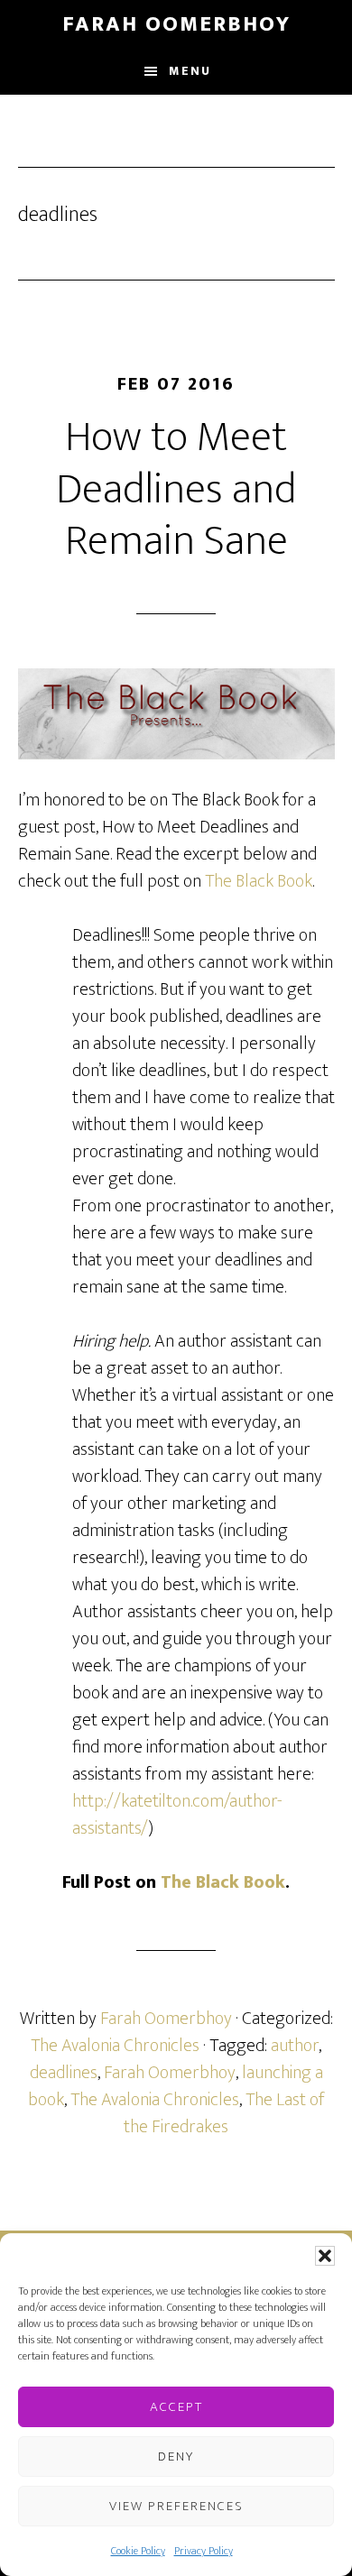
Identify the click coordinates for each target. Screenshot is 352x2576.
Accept (176, 2407)
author (295, 2046)
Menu (190, 71)
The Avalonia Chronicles (115, 2046)
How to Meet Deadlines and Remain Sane (176, 489)
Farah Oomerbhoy (176, 24)
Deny (176, 2456)
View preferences (176, 2506)
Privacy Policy (204, 2551)
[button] (325, 2256)
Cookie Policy (138, 2551)
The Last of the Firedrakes (224, 2113)
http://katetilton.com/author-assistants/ (177, 1815)
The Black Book (259, 881)
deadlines (64, 2073)
